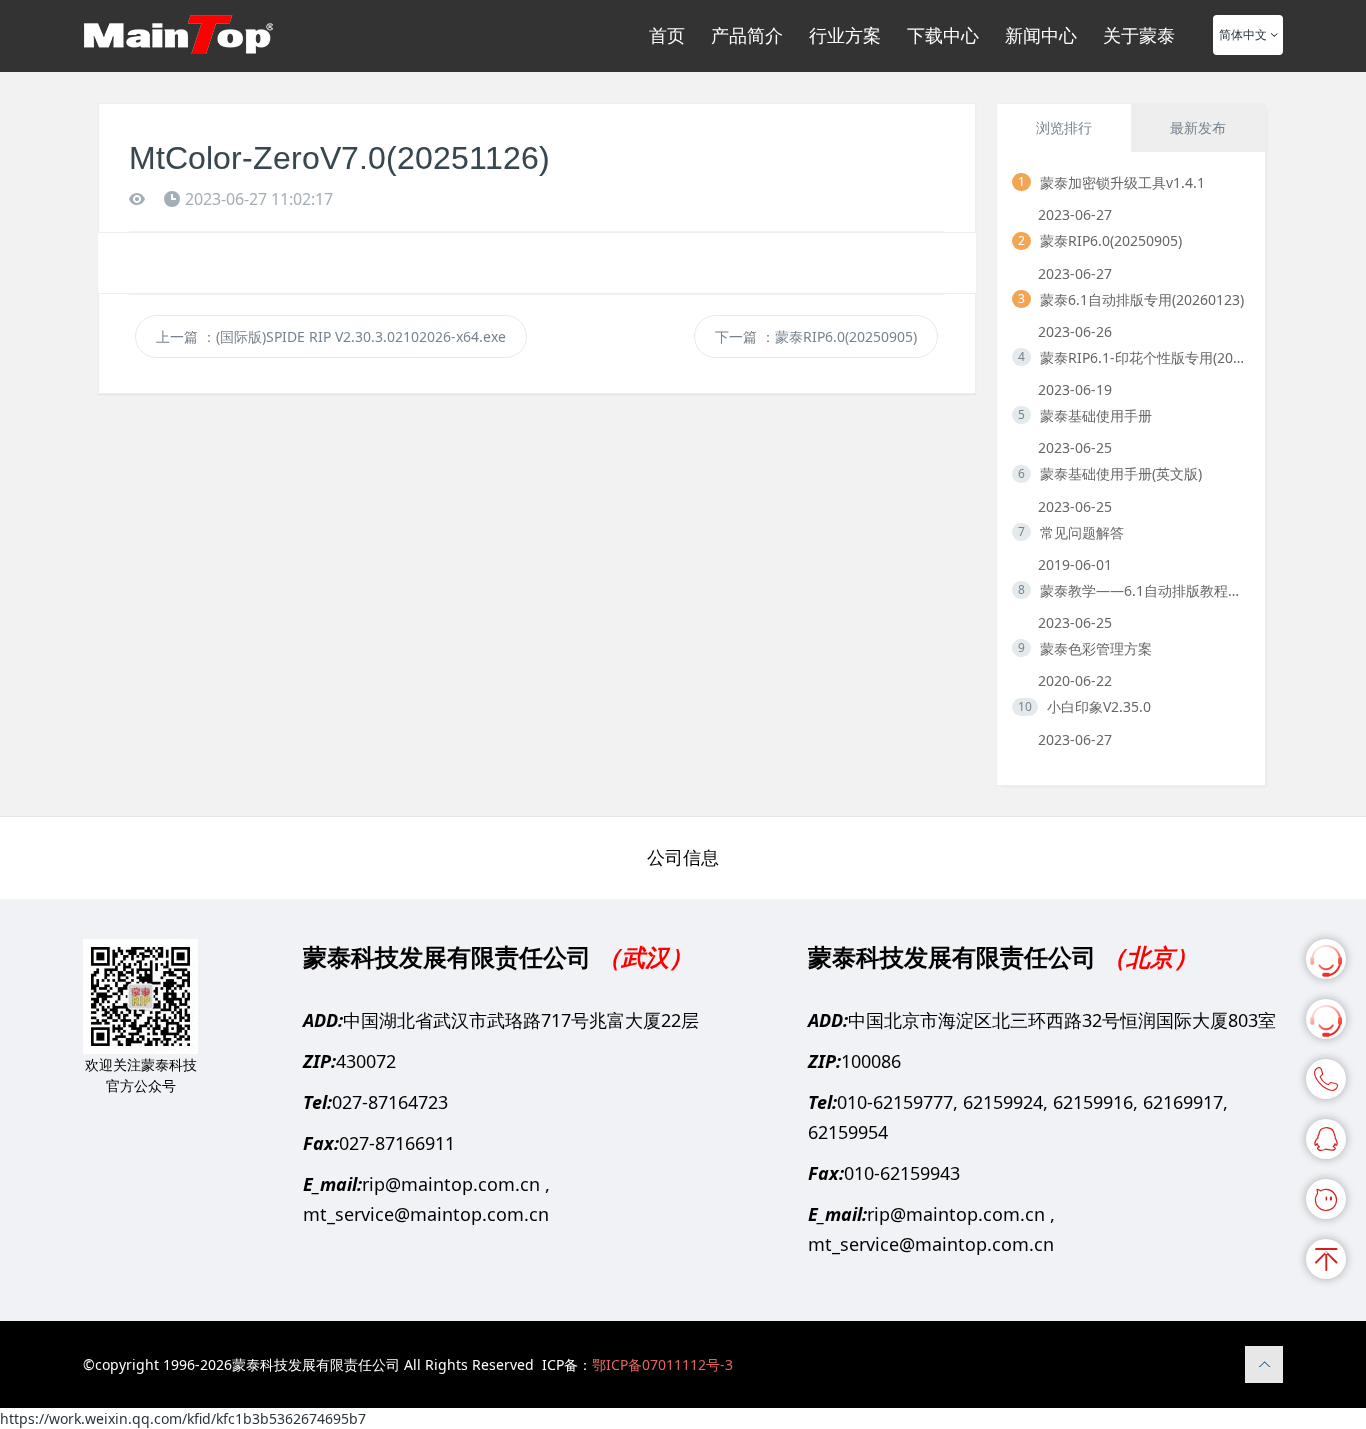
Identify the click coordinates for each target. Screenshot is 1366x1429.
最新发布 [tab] (1198, 127)
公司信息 (683, 857)
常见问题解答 (1082, 532)
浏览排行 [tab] (1064, 127)
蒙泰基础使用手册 (1096, 415)
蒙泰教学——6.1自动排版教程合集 (1145, 590)
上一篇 (331, 336)
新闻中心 (1041, 35)
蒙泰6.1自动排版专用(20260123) (1142, 299)
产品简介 (747, 35)
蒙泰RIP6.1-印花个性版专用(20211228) (1145, 357)
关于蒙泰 (1139, 35)
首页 (667, 35)
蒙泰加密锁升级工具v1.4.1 (1122, 182)
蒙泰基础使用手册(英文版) (1121, 473)
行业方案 (845, 35)
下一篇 (816, 336)
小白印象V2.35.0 (1099, 706)
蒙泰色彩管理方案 (1096, 648)
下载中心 (943, 35)
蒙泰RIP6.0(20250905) (1111, 240)
